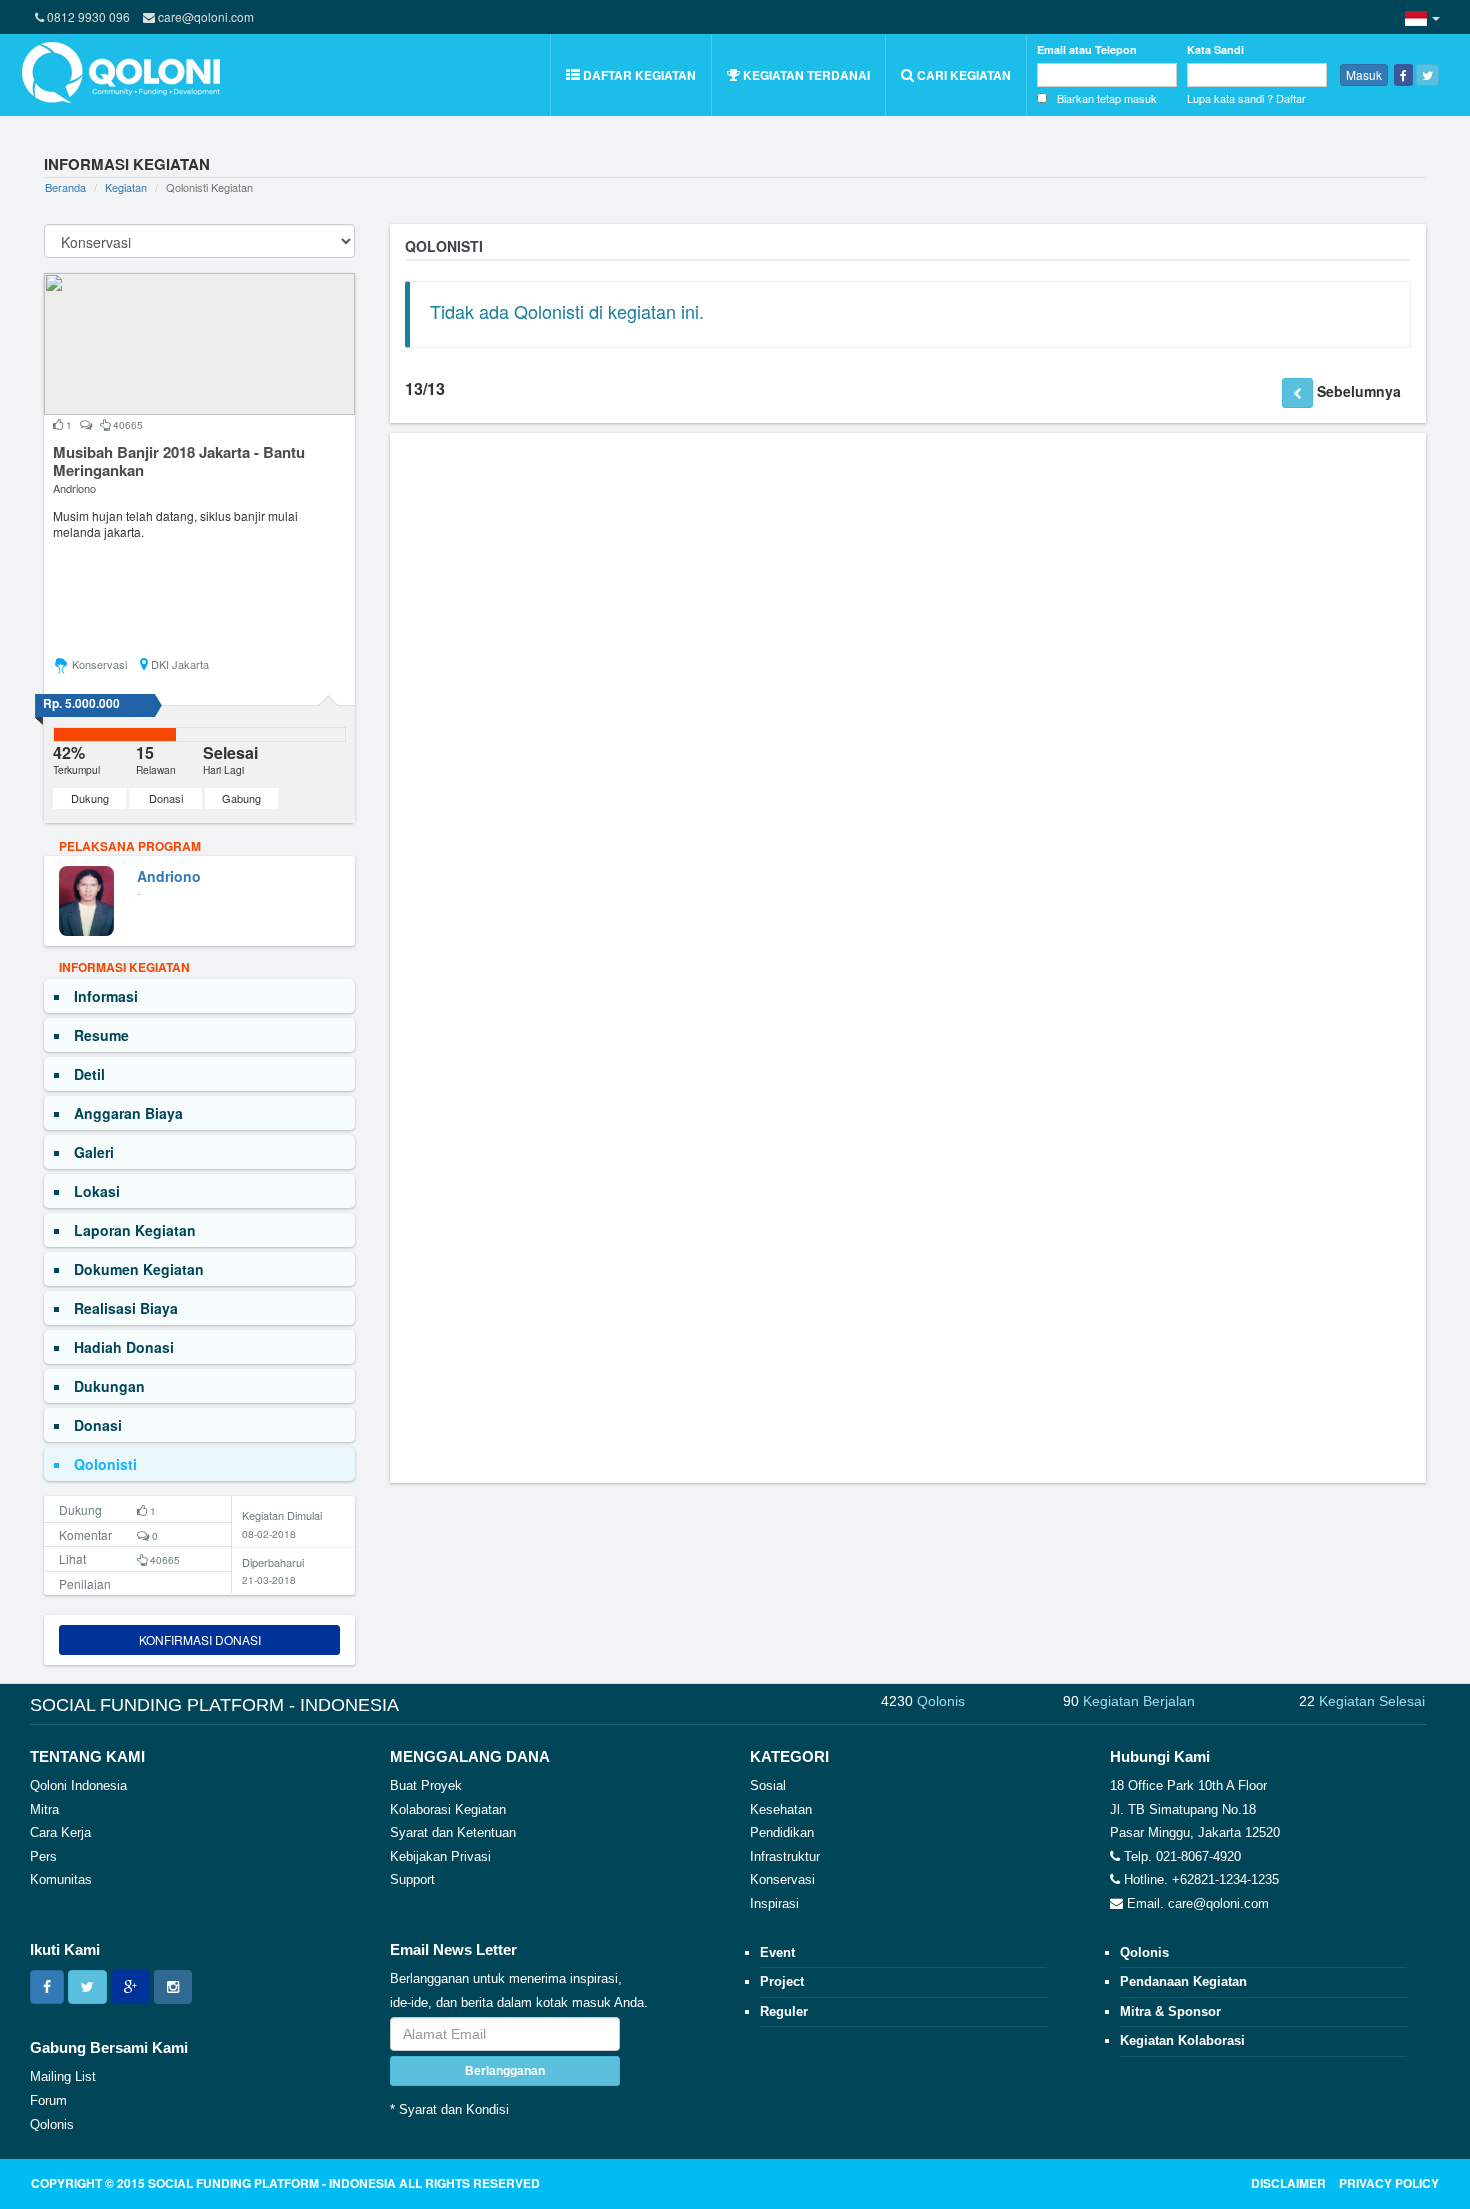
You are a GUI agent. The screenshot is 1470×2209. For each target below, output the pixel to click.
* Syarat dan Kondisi (449, 2109)
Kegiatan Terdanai (805, 75)
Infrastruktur (785, 1856)
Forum (48, 2100)
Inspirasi (774, 1903)
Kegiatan (126, 187)
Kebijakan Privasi (440, 1856)
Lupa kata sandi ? (1230, 98)
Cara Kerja (60, 1832)
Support (412, 1879)
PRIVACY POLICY (1389, 2183)
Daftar (1291, 98)
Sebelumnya (1359, 391)
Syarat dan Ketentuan (453, 1832)
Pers (43, 1856)
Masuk (1364, 74)
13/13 (425, 389)
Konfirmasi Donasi (200, 1639)
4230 (923, 1701)
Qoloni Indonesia (78, 1785)
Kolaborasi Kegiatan (448, 1809)
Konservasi (782, 1879)
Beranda (65, 187)
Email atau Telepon (1087, 49)
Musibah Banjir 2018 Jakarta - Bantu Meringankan (179, 461)
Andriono (74, 488)
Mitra (44, 1809)
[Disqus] (908, 698)
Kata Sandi (1215, 49)
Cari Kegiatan (962, 75)
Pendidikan (782, 1832)
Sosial (768, 1785)
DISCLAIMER (1288, 2183)
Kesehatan (781, 1809)
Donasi (166, 798)
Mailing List (63, 2076)
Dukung (90, 798)
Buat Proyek (426, 1785)
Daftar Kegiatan (638, 75)
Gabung (241, 798)
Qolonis (52, 2124)
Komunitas (61, 1879)
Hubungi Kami (1160, 1756)
